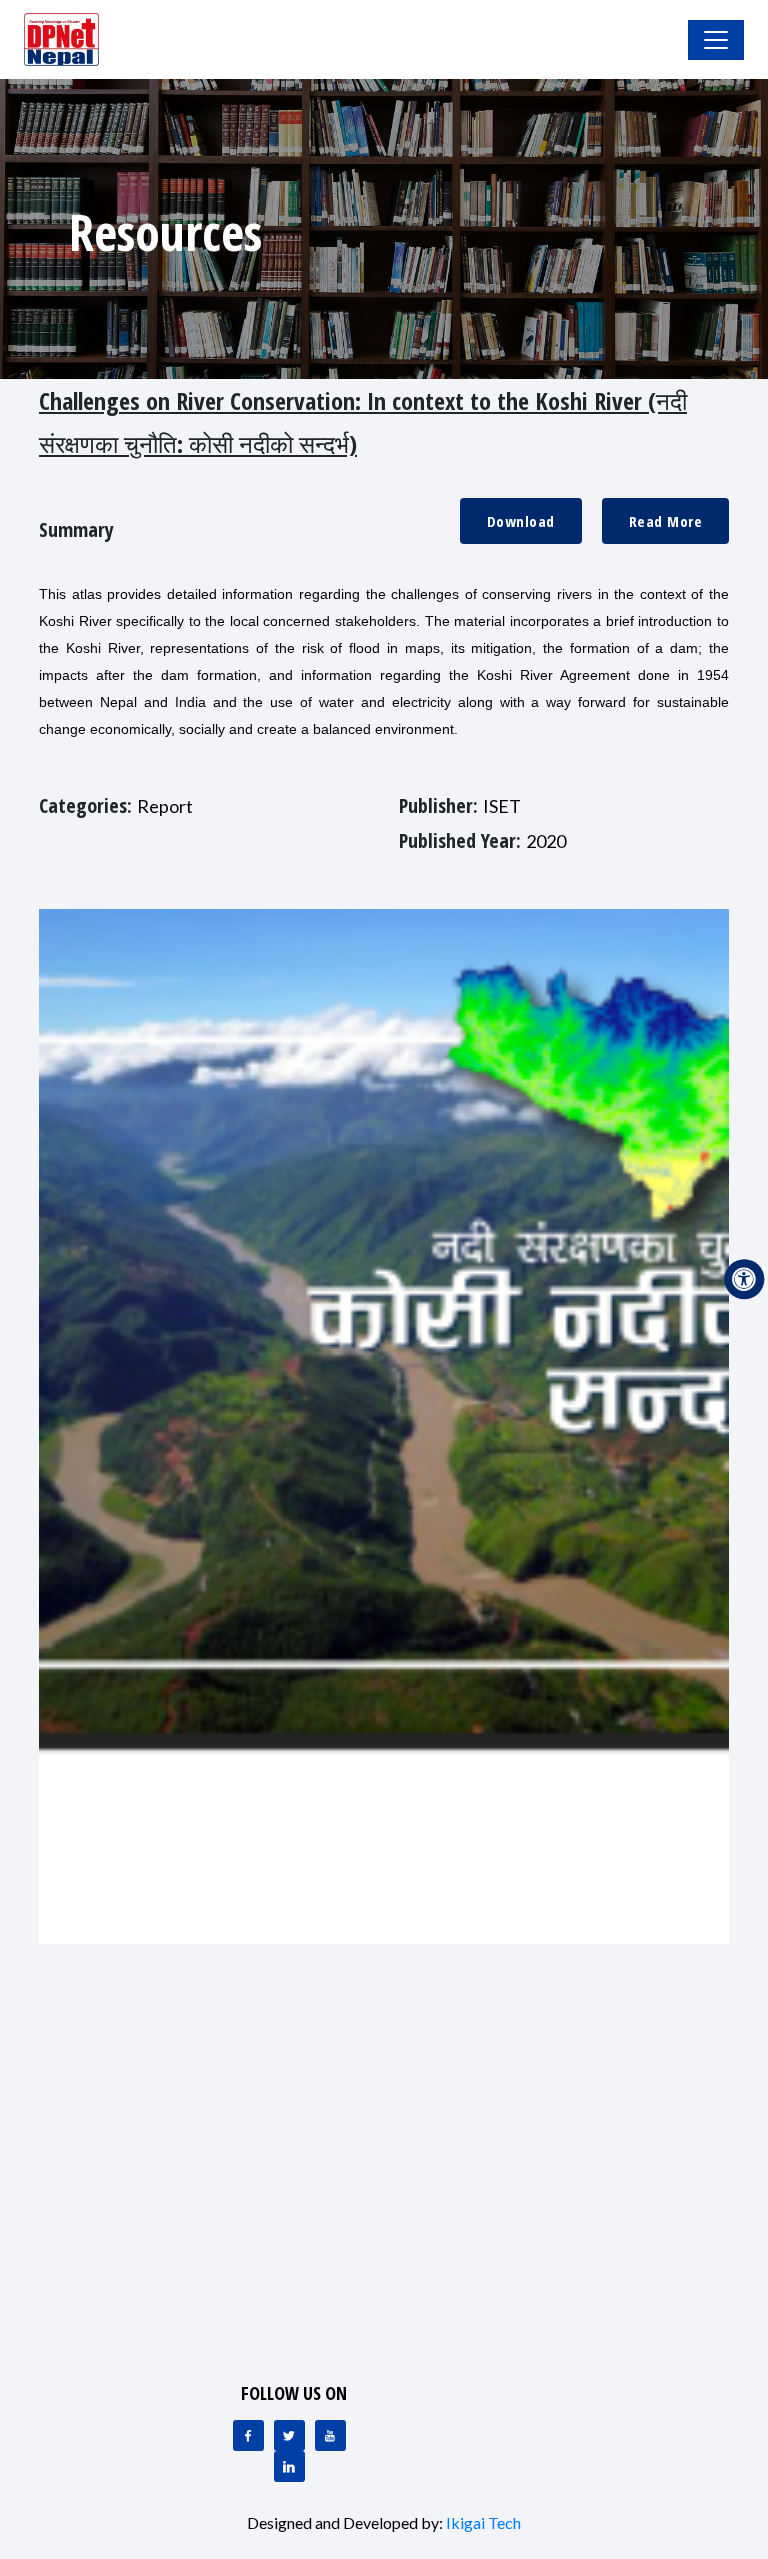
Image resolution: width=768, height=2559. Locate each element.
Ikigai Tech (483, 2522)
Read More (666, 521)
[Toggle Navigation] (716, 40)
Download (521, 521)
